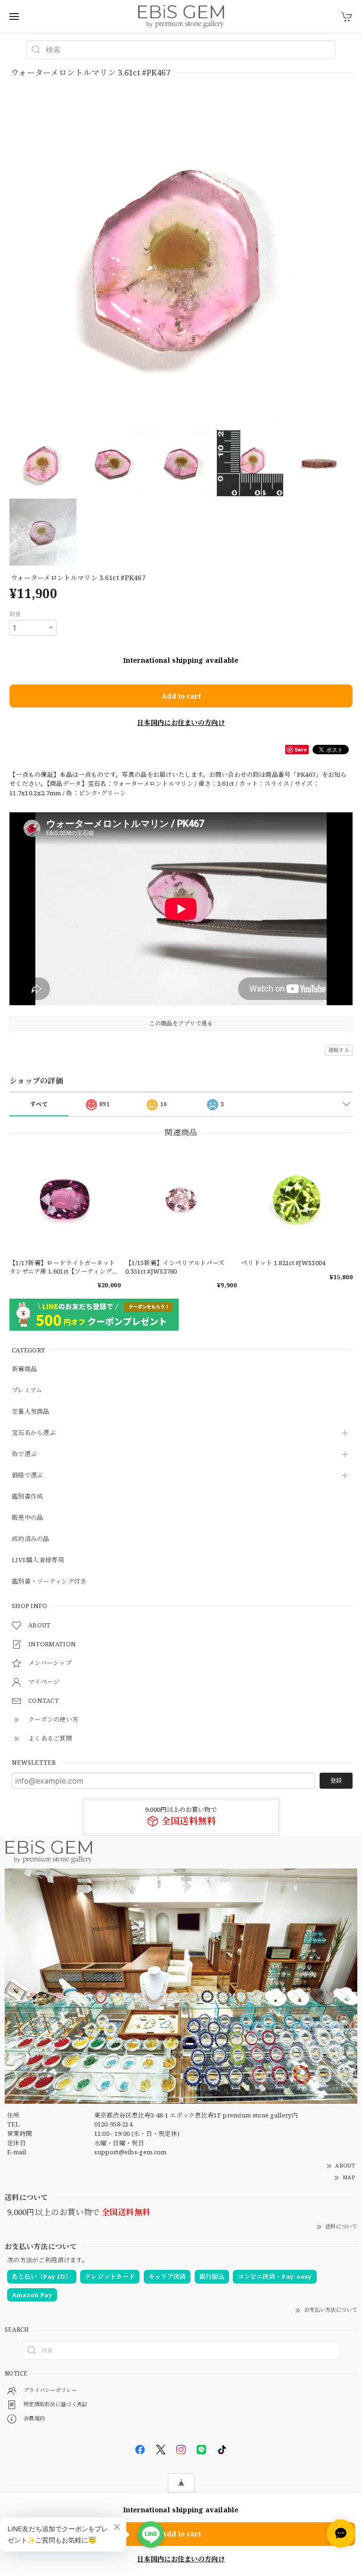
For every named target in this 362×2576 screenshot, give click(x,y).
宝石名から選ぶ (34, 1433)
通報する (339, 1050)
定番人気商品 (31, 1412)
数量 (15, 614)
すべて (39, 1104)
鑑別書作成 (28, 1497)
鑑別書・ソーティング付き (49, 1582)
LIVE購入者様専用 (38, 1560)
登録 (336, 1780)
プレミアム (27, 1391)
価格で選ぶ (28, 1476)
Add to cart (181, 696)
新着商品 (24, 1369)
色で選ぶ (24, 1454)
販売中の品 (28, 1518)
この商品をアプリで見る (181, 1023)
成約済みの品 (31, 1539)
